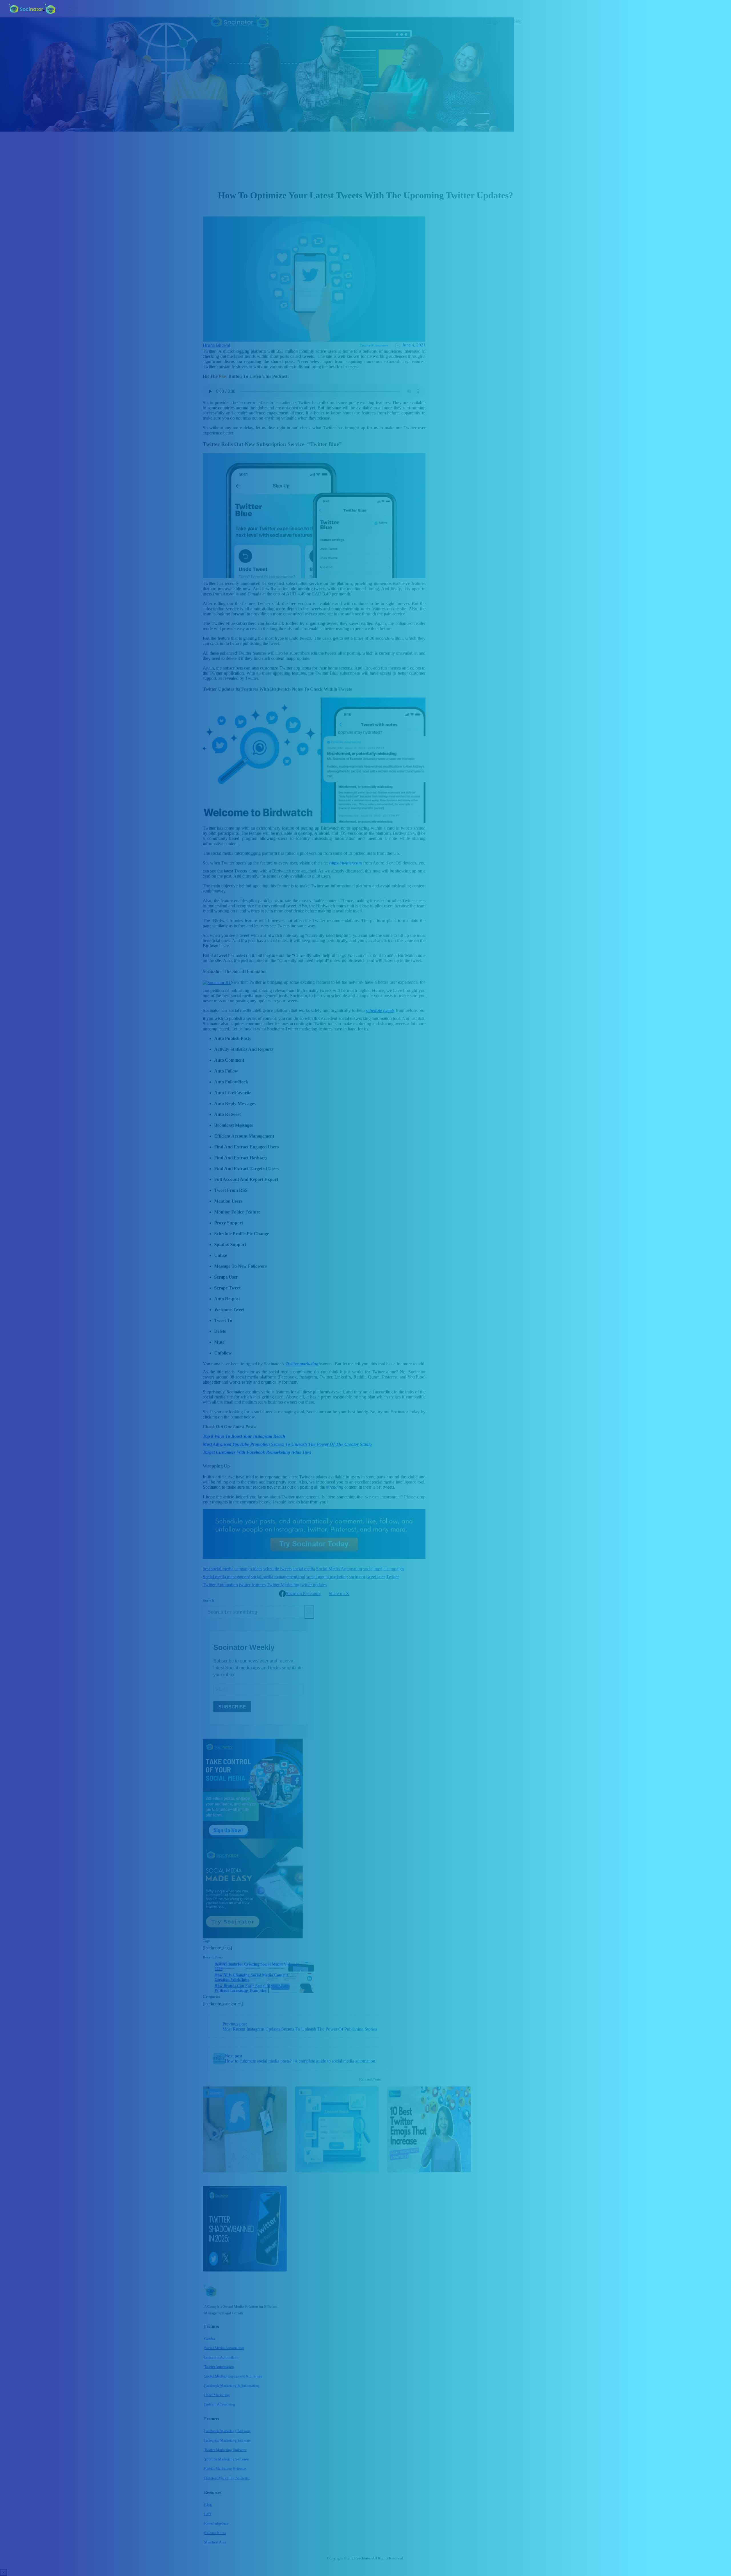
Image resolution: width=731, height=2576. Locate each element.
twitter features (252, 1585)
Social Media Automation (339, 1569)
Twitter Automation (220, 1585)
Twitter (392, 1577)
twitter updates (314, 1585)
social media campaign (384, 1569)
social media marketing (327, 1577)
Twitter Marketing (283, 1585)
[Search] (309, 1612)
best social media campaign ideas (232, 1569)
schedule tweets (277, 1569)
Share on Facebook (303, 1594)
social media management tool (278, 1577)
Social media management (226, 1577)
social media (304, 1569)
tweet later (376, 1577)
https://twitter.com (346, 863)
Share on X (339, 1594)
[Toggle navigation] (72, 9)
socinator (357, 1577)
